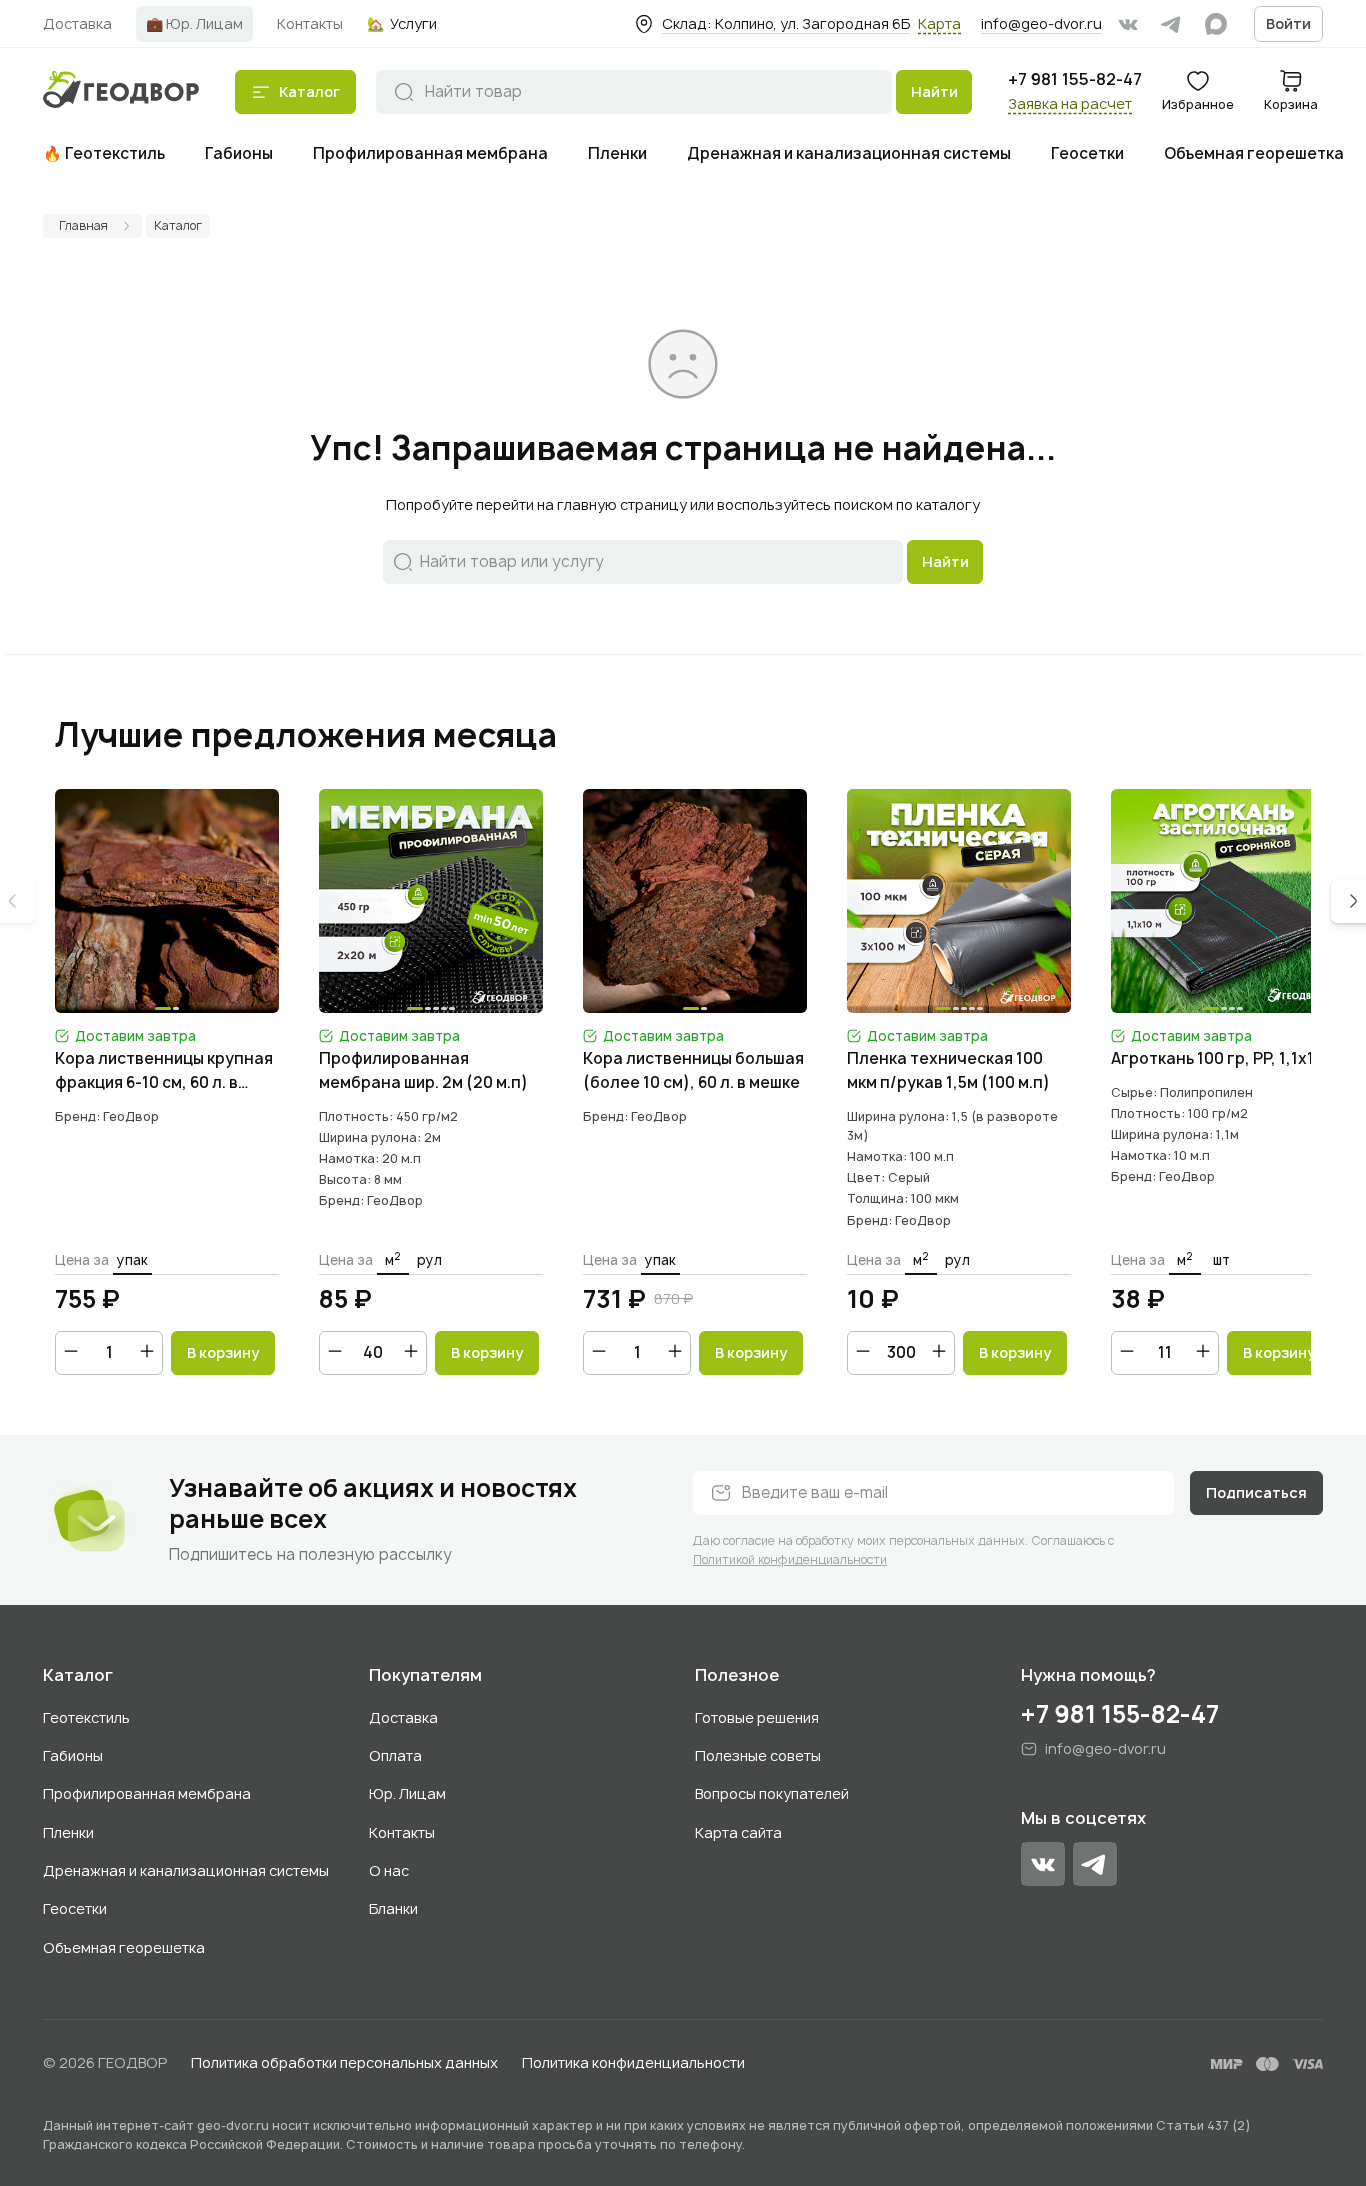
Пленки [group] (617, 153)
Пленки (68, 1832)
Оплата (395, 1755)
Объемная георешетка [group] (1254, 153)
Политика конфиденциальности (633, 2062)
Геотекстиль (86, 1717)
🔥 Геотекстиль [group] (104, 153)
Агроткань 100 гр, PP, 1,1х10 (1217, 1058)
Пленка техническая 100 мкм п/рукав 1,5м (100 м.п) (948, 1070)
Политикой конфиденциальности (790, 1559)
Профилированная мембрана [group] (430, 153)
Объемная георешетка (124, 1947)
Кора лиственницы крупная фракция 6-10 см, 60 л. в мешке (164, 1071)
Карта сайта (738, 1832)
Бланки (393, 1908)
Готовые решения (757, 1717)
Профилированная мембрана (147, 1793)
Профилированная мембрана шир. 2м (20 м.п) (423, 1070)
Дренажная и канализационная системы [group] (849, 153)
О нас (389, 1870)
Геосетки (75, 1908)
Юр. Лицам (407, 1793)
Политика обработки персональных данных (344, 2062)
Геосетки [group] (1087, 153)
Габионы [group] (239, 153)
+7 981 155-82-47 (1075, 79)
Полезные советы (758, 1755)
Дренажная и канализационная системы (186, 1870)
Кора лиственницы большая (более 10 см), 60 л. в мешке (693, 1070)
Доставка (403, 1717)
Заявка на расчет (1070, 103)
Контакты (402, 1832)
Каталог (78, 1675)
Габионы (73, 1755)
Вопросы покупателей (772, 1793)
